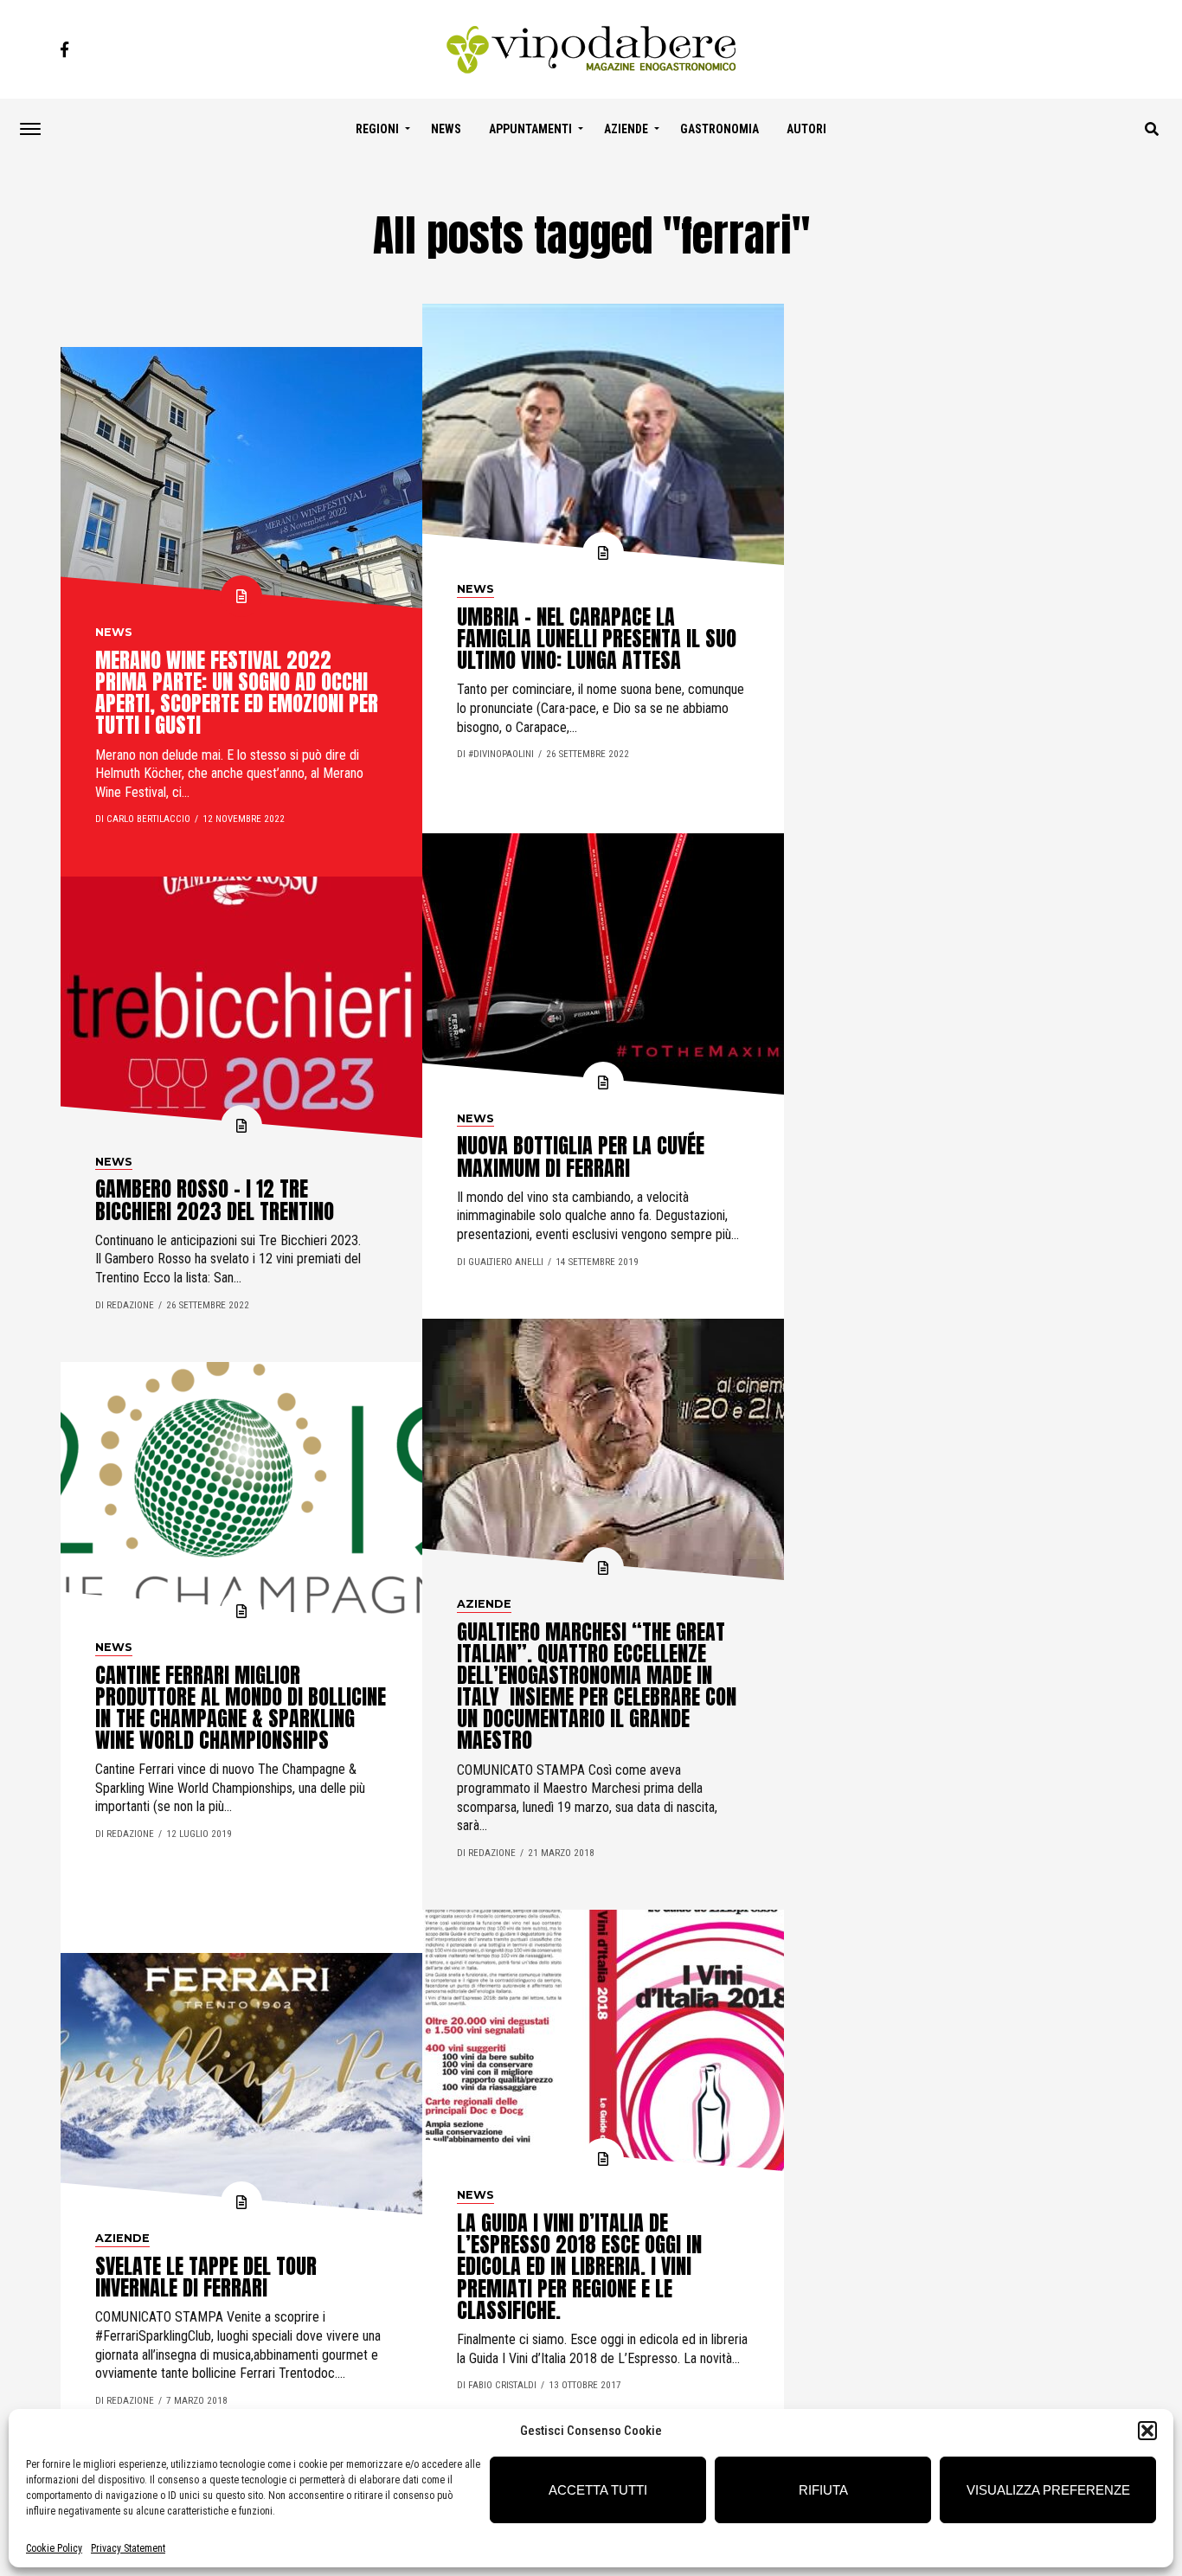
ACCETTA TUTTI (598, 2490)
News (446, 129)
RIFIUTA (823, 2490)
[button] (1147, 2431)
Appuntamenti (530, 129)
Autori (806, 129)
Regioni (377, 129)
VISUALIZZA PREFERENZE (1048, 2490)
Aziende (626, 129)
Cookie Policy (54, 2548)
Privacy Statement (128, 2548)
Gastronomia (719, 129)
